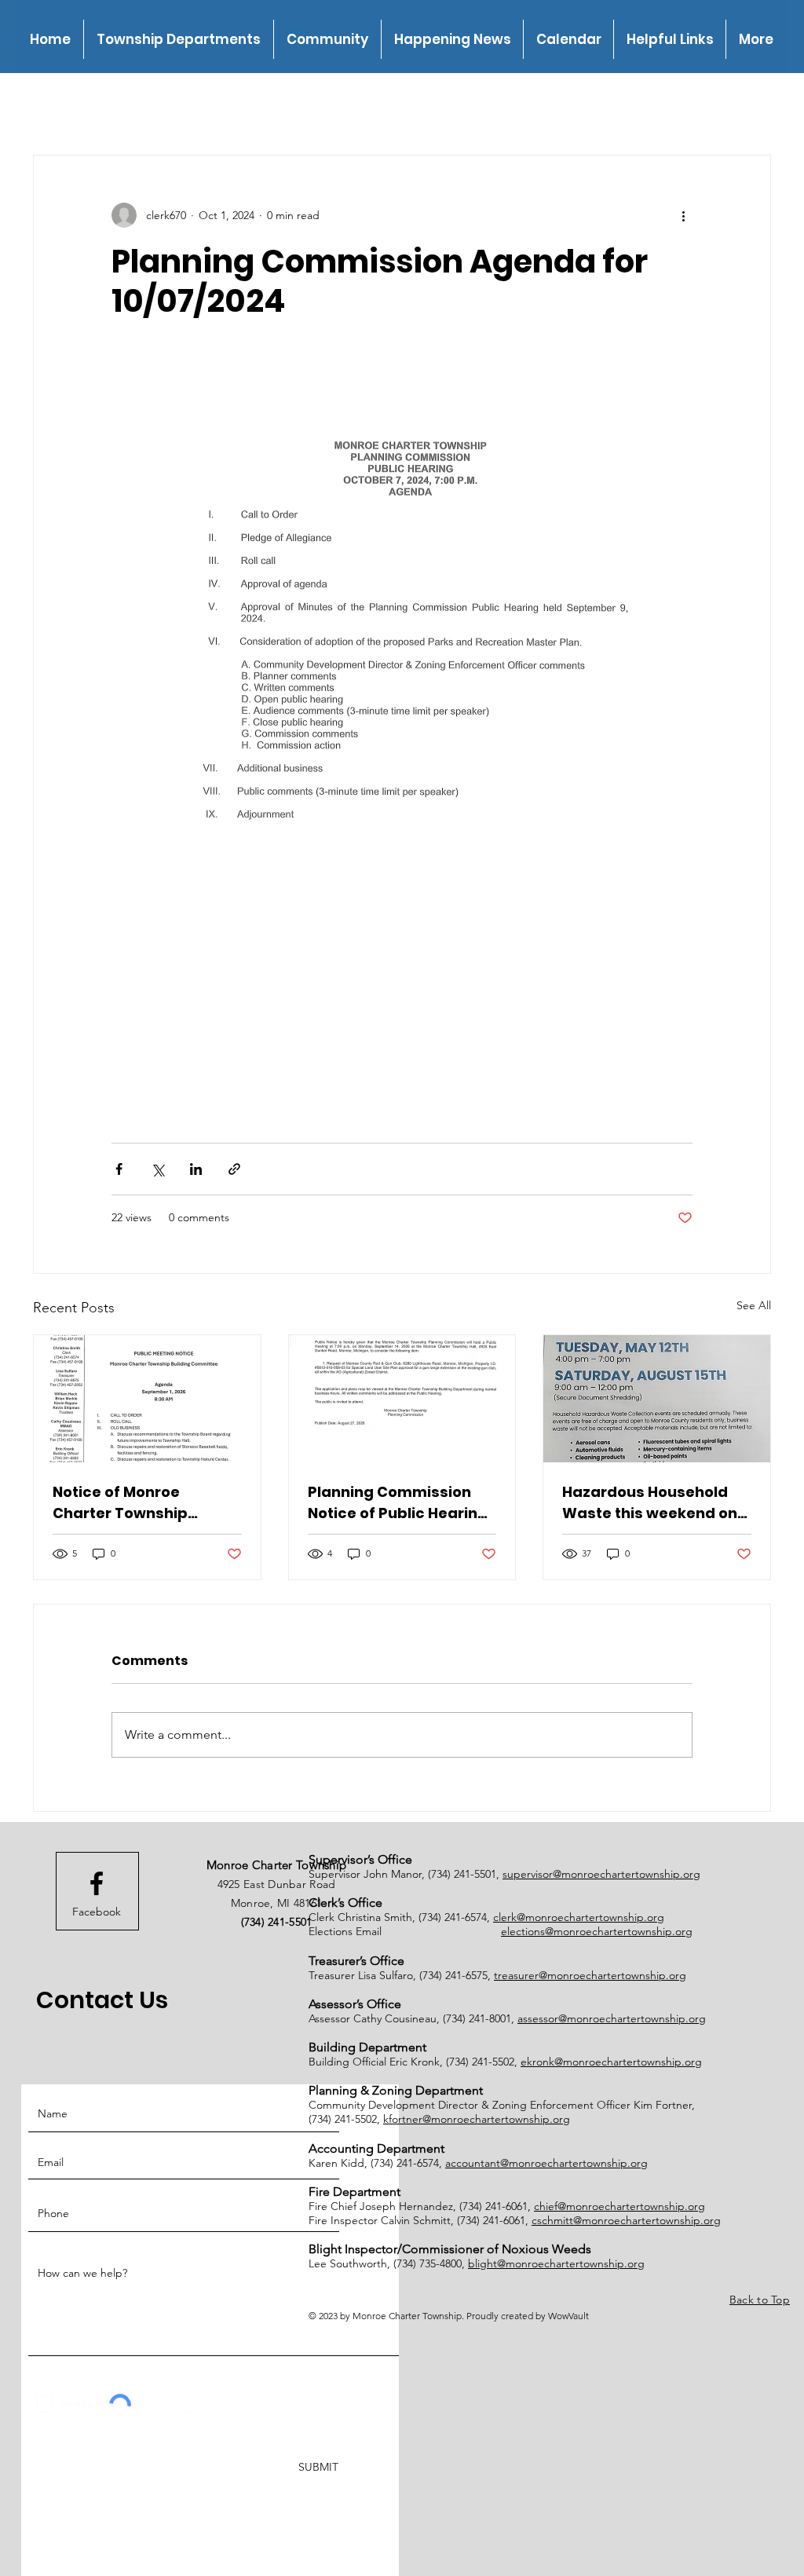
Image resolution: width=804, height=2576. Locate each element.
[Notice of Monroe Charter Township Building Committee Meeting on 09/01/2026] (147, 1399)
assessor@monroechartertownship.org (612, 2018)
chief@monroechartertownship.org (619, 2206)
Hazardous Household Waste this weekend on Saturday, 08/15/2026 (650, 1503)
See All (754, 1305)
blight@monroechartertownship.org (556, 2263)
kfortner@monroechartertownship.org (477, 2119)
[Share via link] (234, 1169)
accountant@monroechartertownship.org (546, 2163)
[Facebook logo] (97, 1883)
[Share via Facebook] (119, 1169)
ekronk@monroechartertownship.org (611, 2062)
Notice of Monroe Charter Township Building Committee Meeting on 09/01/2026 (136, 1503)
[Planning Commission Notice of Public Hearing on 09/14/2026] (402, 1399)
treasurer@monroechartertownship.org (590, 1975)
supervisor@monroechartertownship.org (601, 1874)
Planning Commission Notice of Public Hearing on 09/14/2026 (398, 1503)
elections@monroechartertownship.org (597, 1931)
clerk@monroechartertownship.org (579, 1917)
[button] (178, 39)
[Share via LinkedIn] (196, 1169)
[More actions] (683, 215)
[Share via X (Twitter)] (157, 1169)
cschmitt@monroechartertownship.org (626, 2220)
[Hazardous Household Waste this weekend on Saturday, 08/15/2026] (657, 1399)
